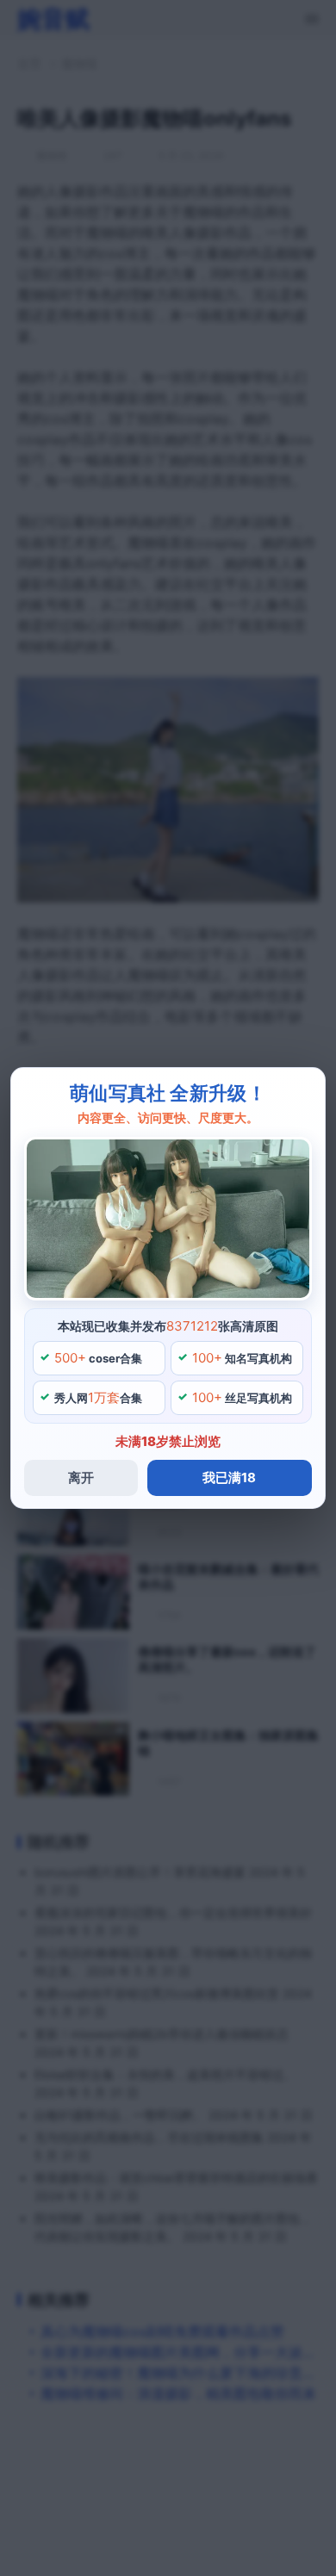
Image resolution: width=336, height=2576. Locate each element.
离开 (81, 1477)
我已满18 (229, 1477)
